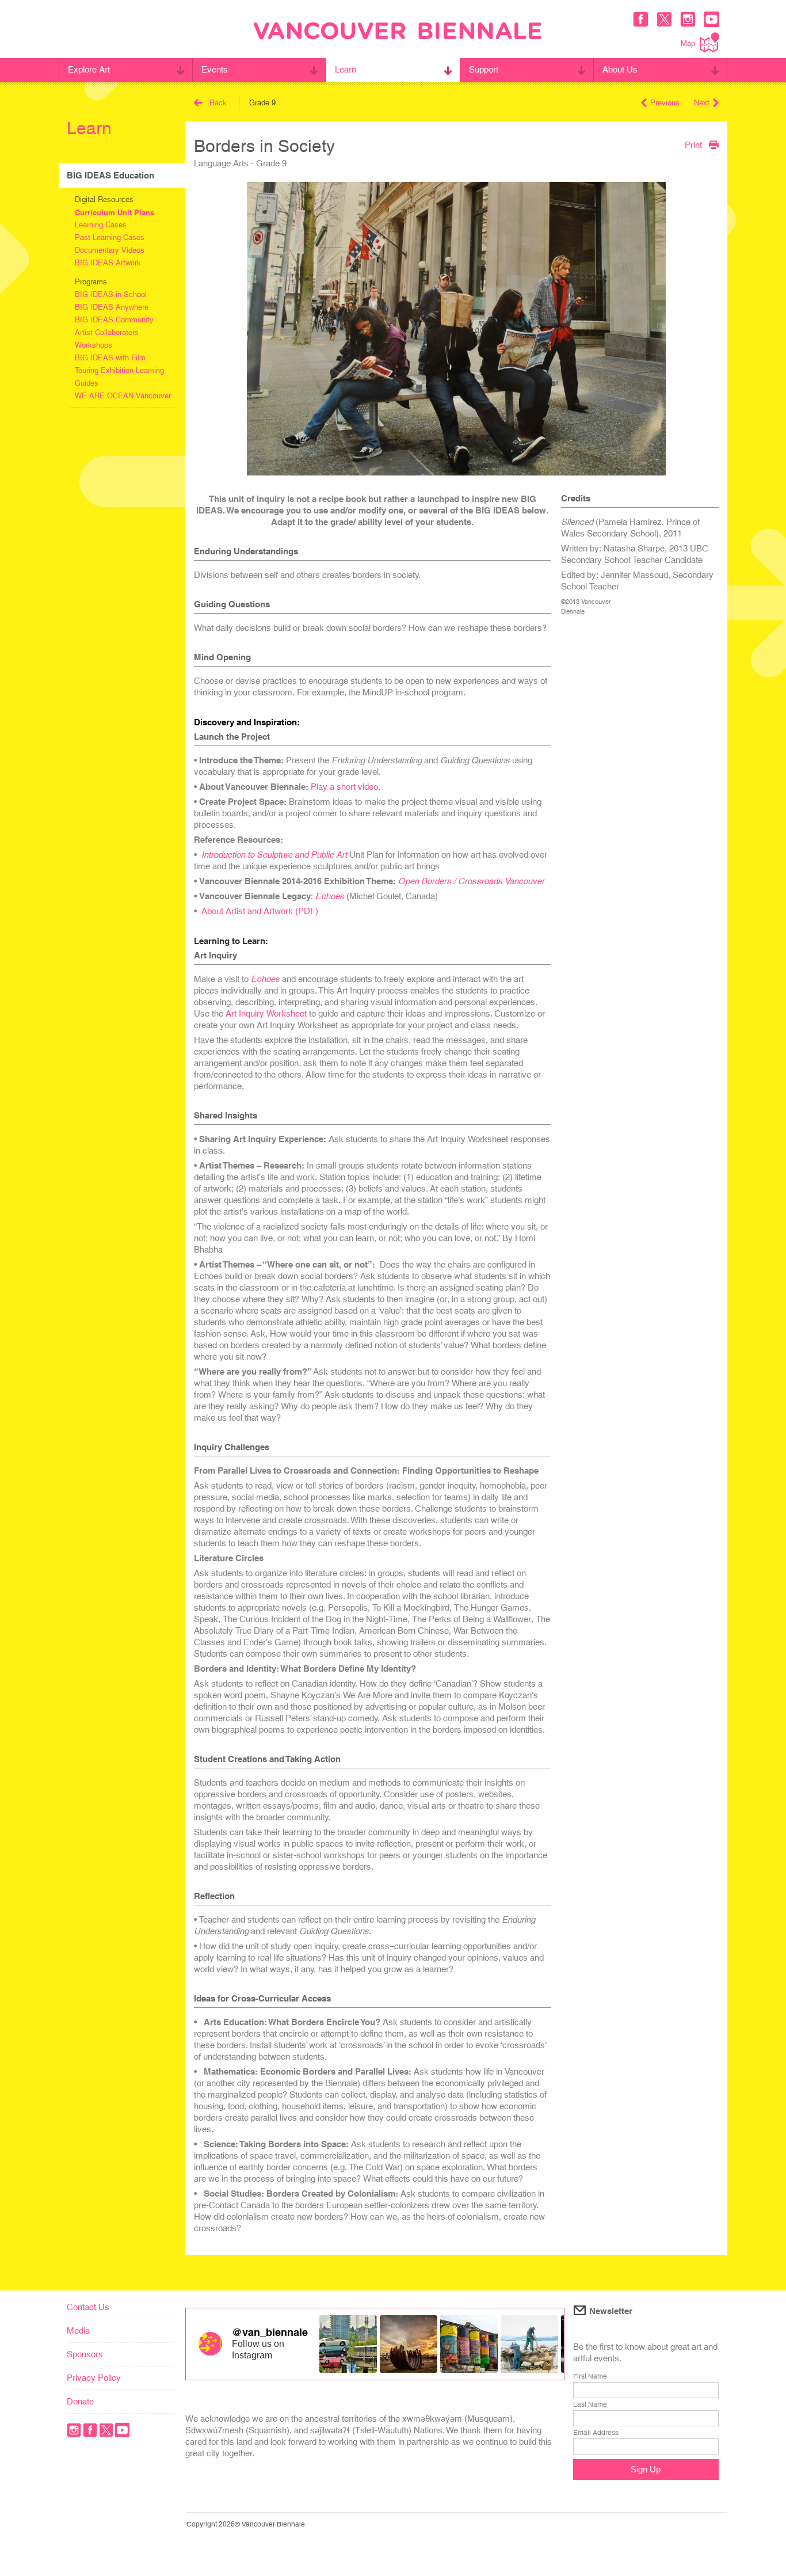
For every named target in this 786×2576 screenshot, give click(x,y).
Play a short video (344, 787)
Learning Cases (101, 225)
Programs (91, 282)
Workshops (94, 345)
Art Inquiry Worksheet (266, 1013)
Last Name (590, 2404)
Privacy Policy (94, 2378)
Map (688, 43)
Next (702, 103)
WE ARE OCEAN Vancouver (123, 396)
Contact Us (88, 2307)
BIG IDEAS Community (114, 320)
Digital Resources (104, 199)
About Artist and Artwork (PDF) (260, 911)
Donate (80, 2401)
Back (218, 103)
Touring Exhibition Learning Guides (119, 377)
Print (693, 144)
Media (78, 2330)
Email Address (596, 2433)
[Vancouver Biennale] (398, 32)
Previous (665, 103)
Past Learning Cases (110, 237)
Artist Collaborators (107, 332)
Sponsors (85, 2354)
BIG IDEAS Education (110, 175)
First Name (590, 2376)
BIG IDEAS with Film (110, 358)
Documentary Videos (110, 250)
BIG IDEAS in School (111, 294)
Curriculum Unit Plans (115, 212)
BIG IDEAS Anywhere (112, 307)
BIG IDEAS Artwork (108, 263)
